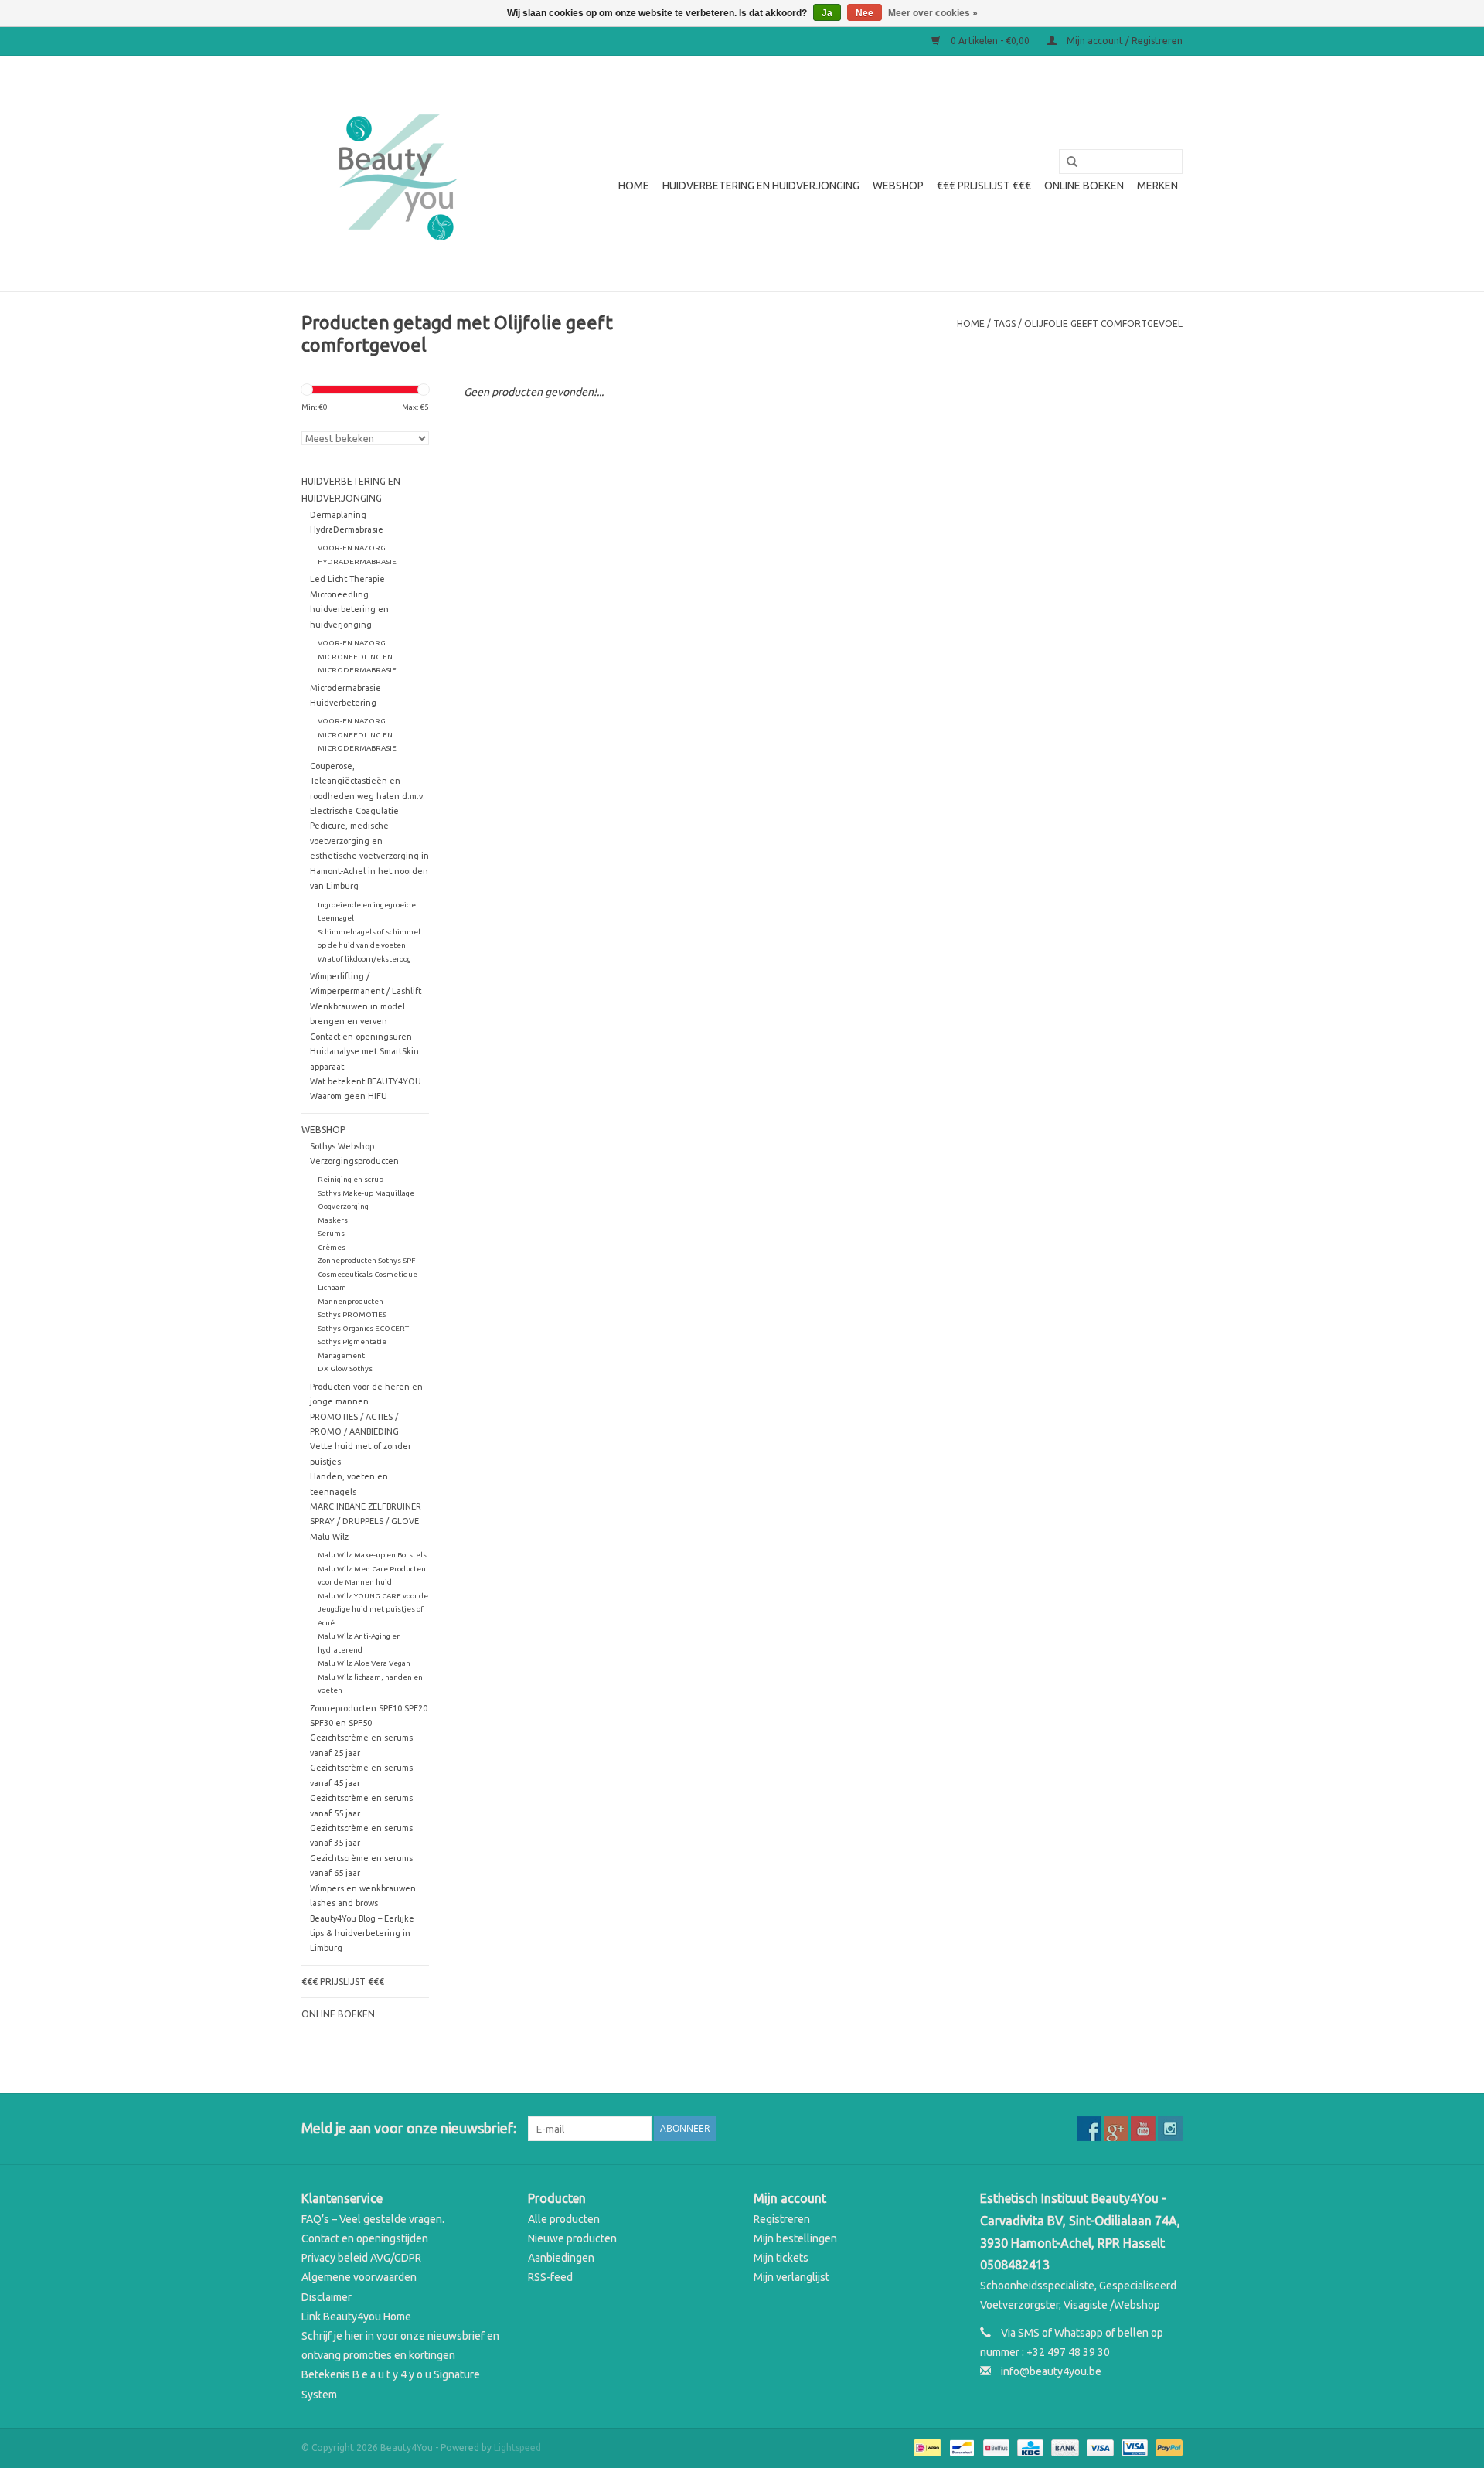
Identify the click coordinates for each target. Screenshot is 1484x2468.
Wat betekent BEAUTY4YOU (366, 1081)
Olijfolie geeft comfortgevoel (1103, 323)
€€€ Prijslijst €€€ (984, 186)
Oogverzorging (343, 1206)
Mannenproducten (351, 1301)
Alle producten (564, 2219)
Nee (865, 13)
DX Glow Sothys (345, 1368)
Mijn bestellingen (795, 2238)
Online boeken (1084, 186)
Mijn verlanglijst (791, 2277)
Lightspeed (517, 2448)
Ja (827, 13)
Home (634, 186)
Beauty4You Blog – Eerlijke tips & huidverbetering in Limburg (362, 1934)
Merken (1157, 186)
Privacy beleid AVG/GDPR (361, 2258)
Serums (331, 1233)
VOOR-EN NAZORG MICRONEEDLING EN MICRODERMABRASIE (357, 656)
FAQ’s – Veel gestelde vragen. (373, 2219)
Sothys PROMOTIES (352, 1314)
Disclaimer (327, 2297)
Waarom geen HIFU (349, 1096)
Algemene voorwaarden (359, 2277)
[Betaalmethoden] (926, 2447)
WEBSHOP (898, 186)
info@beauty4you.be (1051, 2371)
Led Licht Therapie (347, 579)
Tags (1004, 323)
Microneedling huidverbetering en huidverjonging (349, 609)
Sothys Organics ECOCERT (363, 1328)
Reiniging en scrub (351, 1179)
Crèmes (332, 1247)
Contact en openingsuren (361, 1037)
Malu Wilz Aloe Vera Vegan (364, 1663)
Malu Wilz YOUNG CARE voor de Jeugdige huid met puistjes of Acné (373, 1609)
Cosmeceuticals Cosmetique (368, 1274)
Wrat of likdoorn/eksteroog (364, 959)
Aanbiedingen (561, 2258)
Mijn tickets (781, 2258)
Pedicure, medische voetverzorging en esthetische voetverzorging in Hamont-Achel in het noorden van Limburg (369, 856)
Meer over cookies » (933, 13)
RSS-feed (550, 2277)
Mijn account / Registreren (1123, 41)
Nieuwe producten (572, 2238)
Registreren (782, 2219)
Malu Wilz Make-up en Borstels (372, 1555)
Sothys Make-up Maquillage (366, 1193)
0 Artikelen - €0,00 (990, 41)
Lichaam (332, 1287)
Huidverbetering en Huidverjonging (761, 186)
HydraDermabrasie (347, 529)
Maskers (333, 1220)
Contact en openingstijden (365, 2238)
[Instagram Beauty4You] (1170, 2129)
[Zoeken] (1067, 162)
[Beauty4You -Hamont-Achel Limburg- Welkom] (396, 174)
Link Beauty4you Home (356, 2317)
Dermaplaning (338, 515)
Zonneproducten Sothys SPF (366, 1260)
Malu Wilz (329, 1537)
